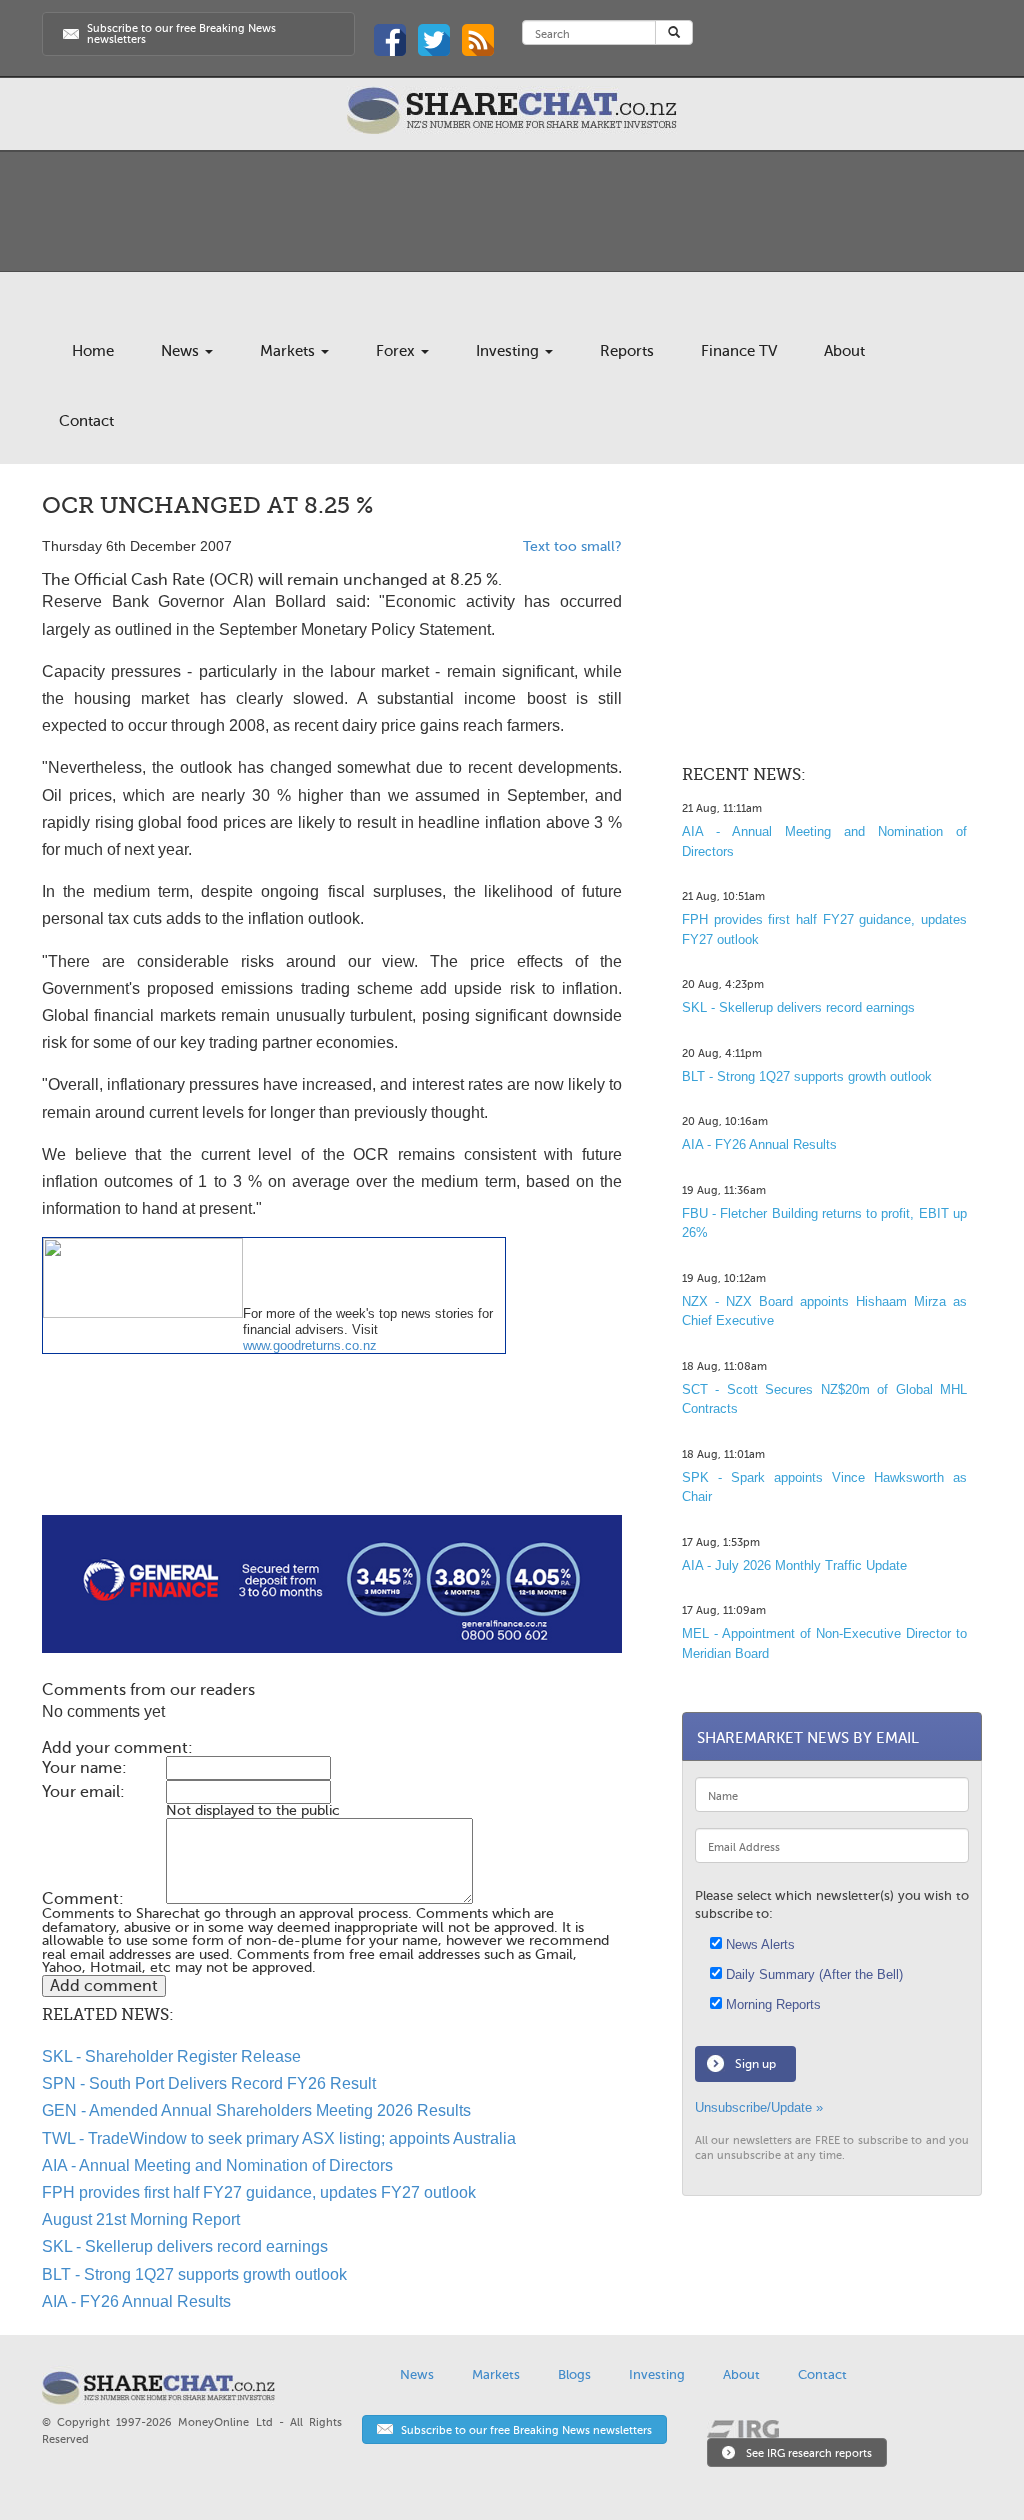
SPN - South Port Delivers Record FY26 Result (209, 2083)
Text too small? (572, 546)
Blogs (574, 2374)
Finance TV (739, 351)
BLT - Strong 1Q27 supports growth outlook (194, 2274)
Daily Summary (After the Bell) (812, 1974)
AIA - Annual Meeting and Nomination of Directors (217, 2165)
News (182, 351)
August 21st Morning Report (141, 2219)
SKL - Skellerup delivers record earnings (185, 2246)
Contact (86, 421)
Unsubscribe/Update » (759, 2107)
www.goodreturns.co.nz (310, 1345)
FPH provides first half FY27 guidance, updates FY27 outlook (259, 2192)
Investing (509, 351)
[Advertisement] (332, 1451)
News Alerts (758, 1944)
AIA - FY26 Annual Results (136, 2301)
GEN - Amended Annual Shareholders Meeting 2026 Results (256, 2110)
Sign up (755, 2064)
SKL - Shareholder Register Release (171, 2056)
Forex (397, 351)
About (844, 351)
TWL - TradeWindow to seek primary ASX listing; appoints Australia (279, 2138)
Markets (289, 351)
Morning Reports (771, 2004)
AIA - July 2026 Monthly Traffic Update (794, 1565)
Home (93, 351)
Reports (627, 351)
